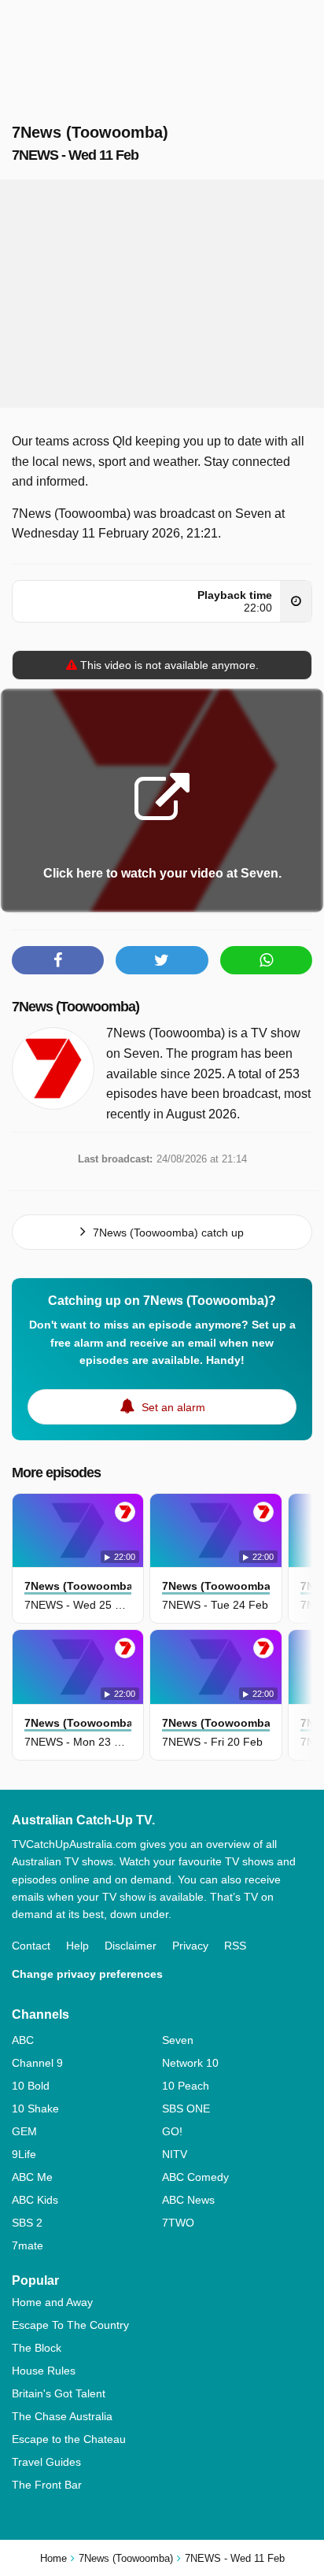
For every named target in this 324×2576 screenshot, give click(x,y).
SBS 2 (27, 2223)
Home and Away (52, 2302)
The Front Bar (47, 2485)
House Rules (44, 2371)
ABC (23, 2040)
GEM (24, 2131)
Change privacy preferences (87, 1974)
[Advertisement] (162, 294)
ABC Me (32, 2177)
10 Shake (35, 2108)
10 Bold (31, 2086)
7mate (28, 2245)
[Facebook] (58, 960)
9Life (24, 2154)
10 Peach (186, 2086)
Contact (31, 1946)
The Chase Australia (62, 2416)
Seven (178, 2040)
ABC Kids (35, 2200)
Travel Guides (46, 2462)
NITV (175, 2154)
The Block (37, 2348)
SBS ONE (186, 2108)
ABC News (188, 2200)
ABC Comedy (195, 2177)
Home (53, 2558)
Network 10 (190, 2063)
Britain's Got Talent (59, 2393)
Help (77, 1946)
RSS (235, 1946)
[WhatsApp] (266, 960)
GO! (172, 2131)
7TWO (178, 2223)
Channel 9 (37, 2063)
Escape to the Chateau (69, 2439)
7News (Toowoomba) (75, 1007)
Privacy (190, 1946)
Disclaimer (131, 1946)
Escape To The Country (70, 2325)
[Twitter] (162, 960)
